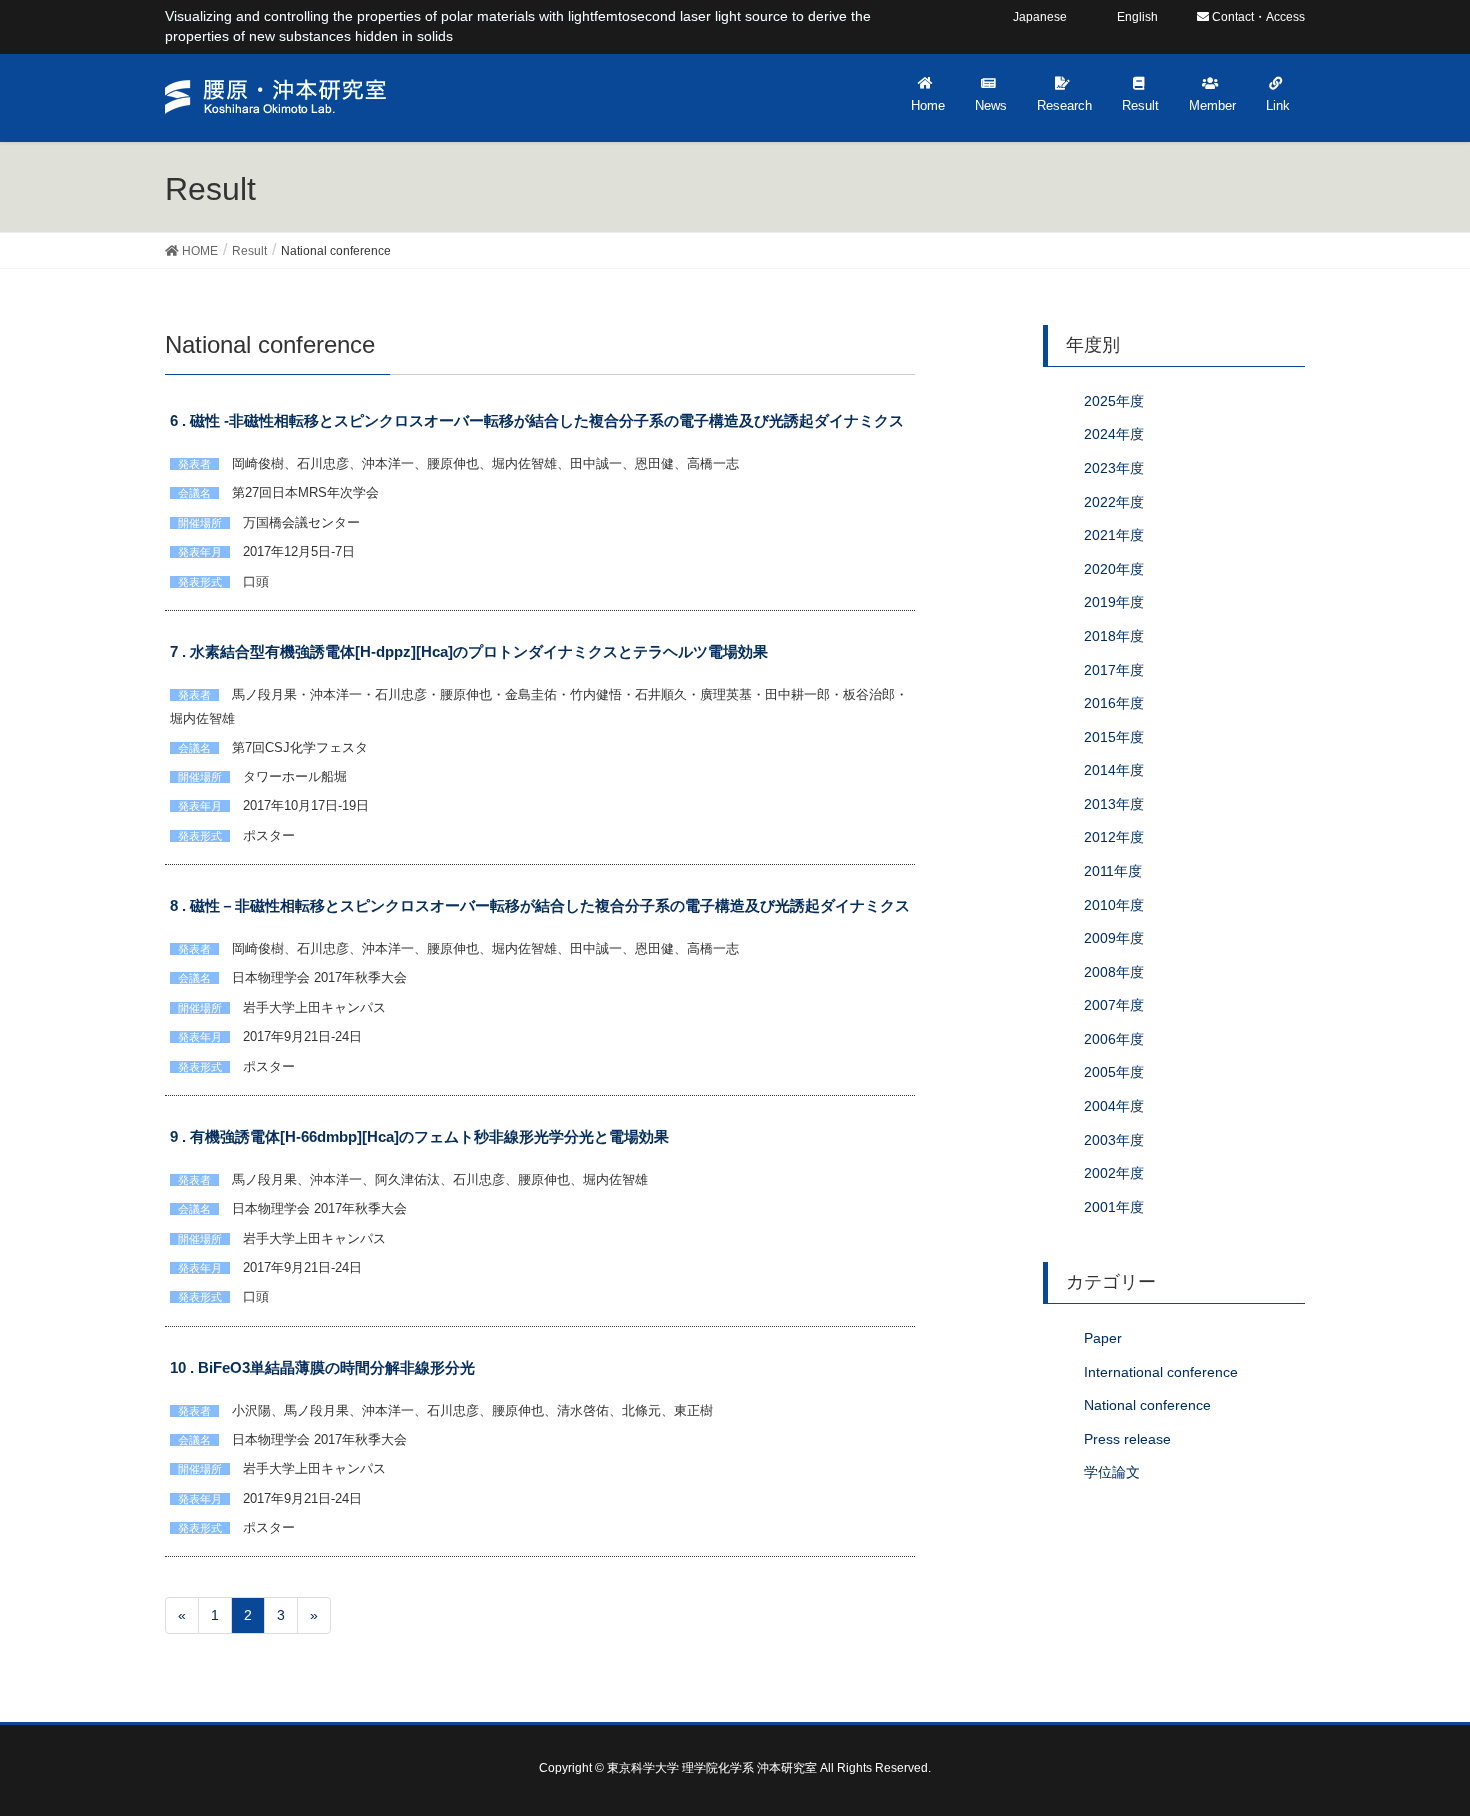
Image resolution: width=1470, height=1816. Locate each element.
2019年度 (1114, 602)
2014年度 (1114, 770)
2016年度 (1114, 703)
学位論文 (1112, 1472)
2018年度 (1114, 636)
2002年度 (1114, 1173)
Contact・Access (1257, 17)
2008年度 (1114, 972)
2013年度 (1114, 804)
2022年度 (1114, 502)
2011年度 (1113, 871)
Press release (1127, 1439)
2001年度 (1114, 1207)
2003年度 (1114, 1140)
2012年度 (1114, 837)
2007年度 (1114, 1005)
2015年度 (1114, 737)
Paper (1103, 1338)
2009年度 (1114, 938)
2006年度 (1114, 1039)
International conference (1161, 1372)
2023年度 (1114, 468)
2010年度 (1114, 905)
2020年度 (1114, 569)
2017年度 (1114, 670)
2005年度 (1114, 1072)
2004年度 (1114, 1106)
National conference (1147, 1405)
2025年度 (1114, 401)
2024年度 (1114, 434)
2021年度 (1114, 535)
